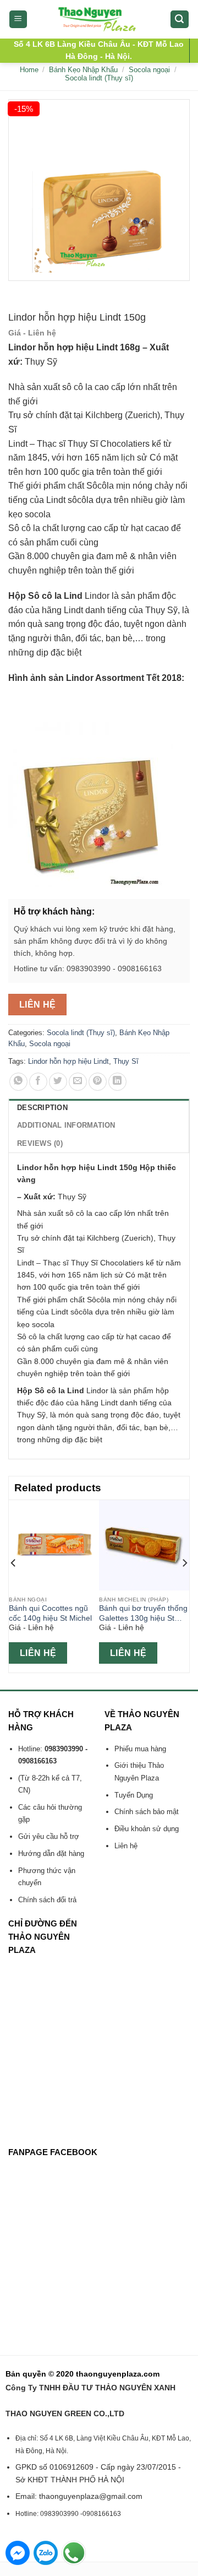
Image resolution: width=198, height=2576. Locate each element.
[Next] (184, 1585)
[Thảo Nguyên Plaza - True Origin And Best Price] (99, 19)
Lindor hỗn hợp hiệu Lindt (68, 1061)
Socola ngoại (149, 70)
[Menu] (18, 20)
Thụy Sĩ (126, 1061)
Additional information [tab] (66, 1125)
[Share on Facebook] (38, 1082)
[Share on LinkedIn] (117, 1082)
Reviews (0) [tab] (40, 1143)
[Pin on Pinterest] (98, 1082)
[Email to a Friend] (78, 1082)
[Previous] (14, 1585)
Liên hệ (38, 1005)
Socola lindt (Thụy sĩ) (99, 78)
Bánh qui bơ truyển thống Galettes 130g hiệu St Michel (143, 1614)
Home (29, 70)
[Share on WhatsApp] (18, 1082)
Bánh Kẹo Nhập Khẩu (83, 70)
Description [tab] (42, 1108)
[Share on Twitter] (58, 1082)
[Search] (180, 20)
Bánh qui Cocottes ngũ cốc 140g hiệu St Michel (50, 1613)
